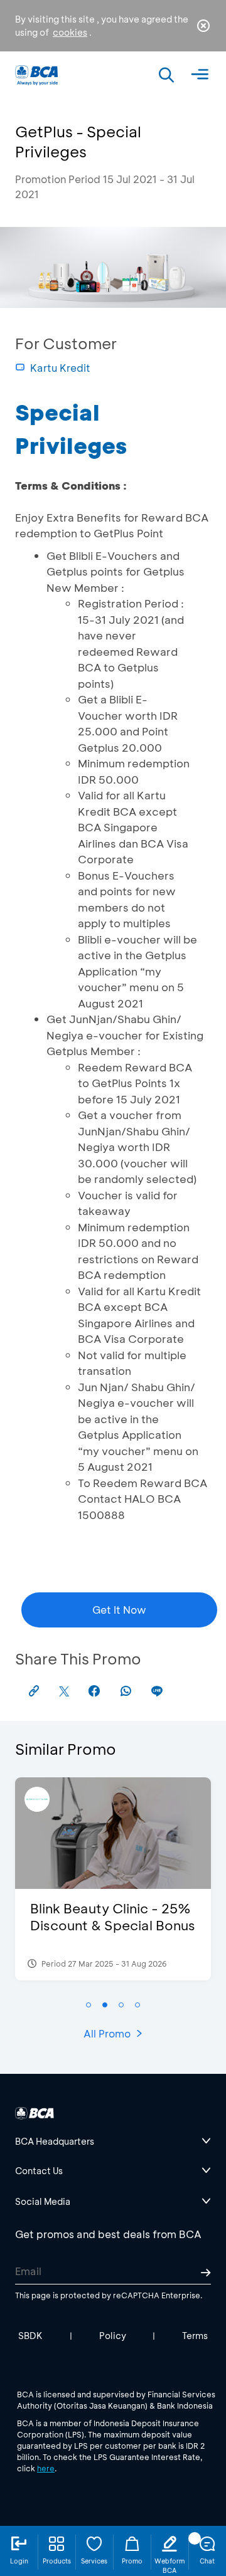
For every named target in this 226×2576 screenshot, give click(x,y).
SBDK (30, 2336)
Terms (195, 2336)
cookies (70, 32)
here (46, 2468)
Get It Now (119, 1610)
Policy (113, 2336)
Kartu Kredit (60, 368)
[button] (89, 2005)
